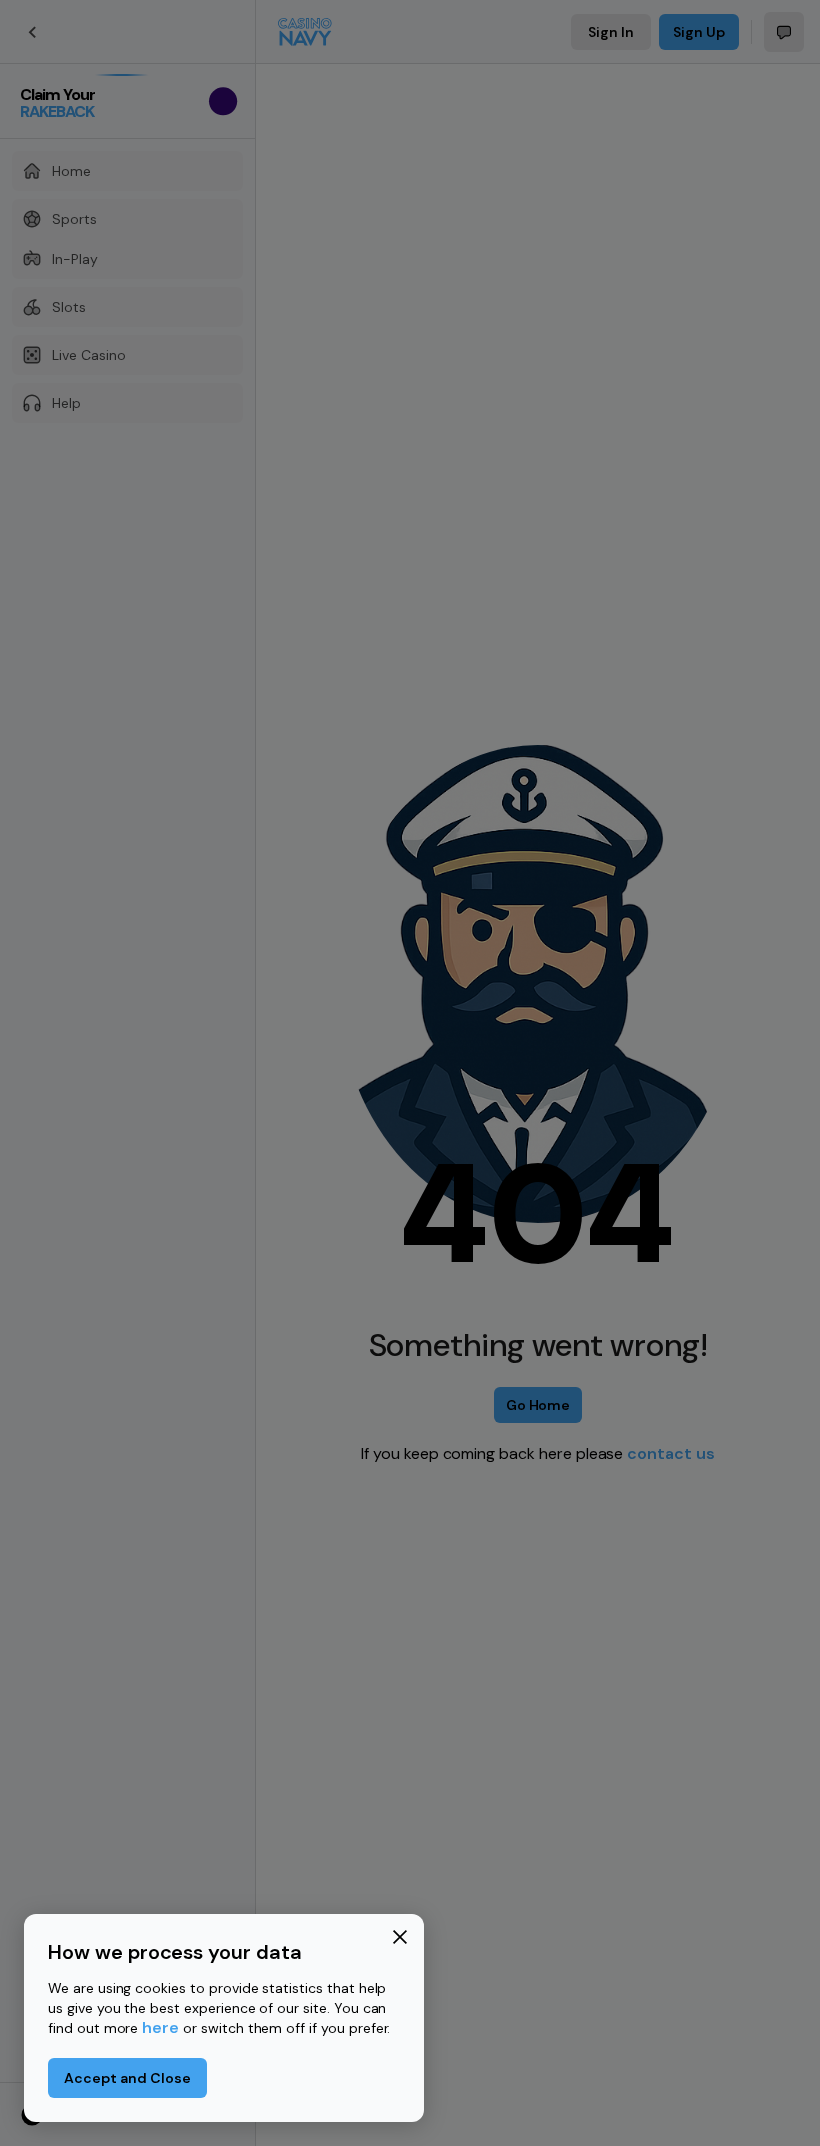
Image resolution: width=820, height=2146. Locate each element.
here (160, 2027)
